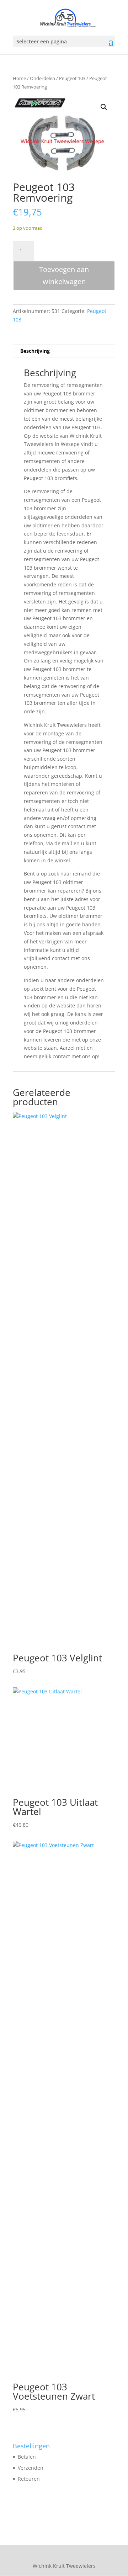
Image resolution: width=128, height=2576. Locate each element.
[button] (104, 107)
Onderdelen (42, 78)
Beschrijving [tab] (35, 351)
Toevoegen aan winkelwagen (64, 275)
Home (19, 78)
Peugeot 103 (72, 78)
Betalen (27, 2457)
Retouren (29, 2479)
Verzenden (31, 2468)
